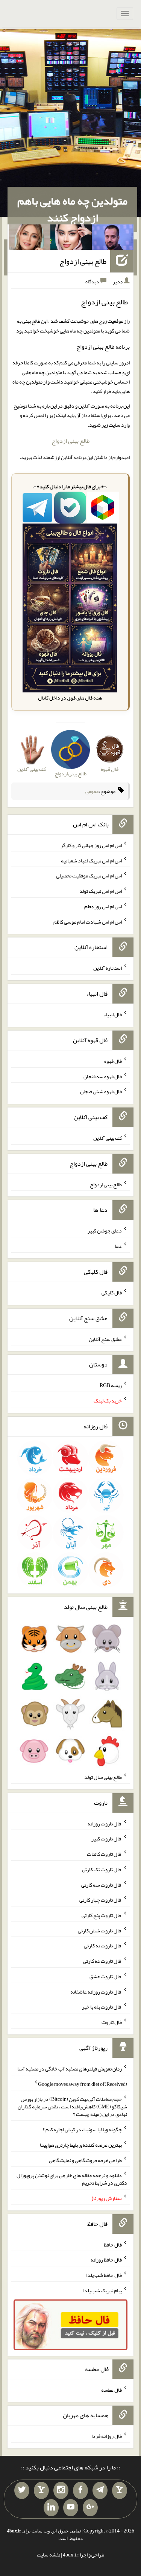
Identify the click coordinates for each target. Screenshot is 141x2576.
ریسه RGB (111, 1385)
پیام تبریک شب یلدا (102, 2290)
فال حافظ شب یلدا (104, 2275)
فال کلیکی (112, 1293)
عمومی (92, 791)
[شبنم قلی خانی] (30, 239)
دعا (118, 1246)
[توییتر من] (22, 2490)
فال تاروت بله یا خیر (102, 2007)
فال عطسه (111, 2389)
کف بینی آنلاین (108, 1138)
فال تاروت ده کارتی (102, 1961)
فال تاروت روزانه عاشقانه (96, 1991)
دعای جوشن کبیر (105, 1231)
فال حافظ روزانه (106, 2260)
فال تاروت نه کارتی (103, 1946)
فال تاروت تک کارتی (102, 1869)
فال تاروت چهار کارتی (101, 1900)
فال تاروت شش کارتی (100, 1930)
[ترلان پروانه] (71, 239)
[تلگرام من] (100, 2490)
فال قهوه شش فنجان (101, 1091)
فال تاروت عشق (106, 1976)
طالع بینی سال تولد (103, 1777)
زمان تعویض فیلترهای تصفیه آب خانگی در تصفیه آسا (70, 2069)
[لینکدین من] (51, 2508)
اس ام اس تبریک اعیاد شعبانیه (91, 860)
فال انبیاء (113, 1014)
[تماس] (41, 2490)
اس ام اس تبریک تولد (101, 891)
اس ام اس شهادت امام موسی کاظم (88, 921)
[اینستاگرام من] (61, 2490)
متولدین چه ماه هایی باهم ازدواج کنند (72, 209)
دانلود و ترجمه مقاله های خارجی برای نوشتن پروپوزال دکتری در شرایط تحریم (72, 2179)
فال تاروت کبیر (107, 1839)
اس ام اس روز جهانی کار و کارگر (91, 845)
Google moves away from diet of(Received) (83, 2084)
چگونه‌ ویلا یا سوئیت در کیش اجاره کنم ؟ (82, 2129)
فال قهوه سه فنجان (103, 1076)
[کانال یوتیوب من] (71, 2508)
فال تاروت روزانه (105, 1823)
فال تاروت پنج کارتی (102, 1915)
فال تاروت (112, 2022)
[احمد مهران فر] (113, 239)
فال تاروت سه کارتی (102, 1884)
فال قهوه (113, 1061)
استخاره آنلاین (108, 968)
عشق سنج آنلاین (105, 1339)
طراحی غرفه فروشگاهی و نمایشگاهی (85, 2160)
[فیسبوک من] (80, 2490)
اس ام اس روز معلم (103, 906)
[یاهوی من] (120, 2490)
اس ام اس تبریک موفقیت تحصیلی (89, 876)
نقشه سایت (49, 2555)
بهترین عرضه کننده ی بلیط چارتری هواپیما (81, 2145)
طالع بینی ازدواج (83, 261)
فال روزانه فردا (107, 2436)
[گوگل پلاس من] (90, 2508)
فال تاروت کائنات (104, 1854)
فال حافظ (113, 2244)
